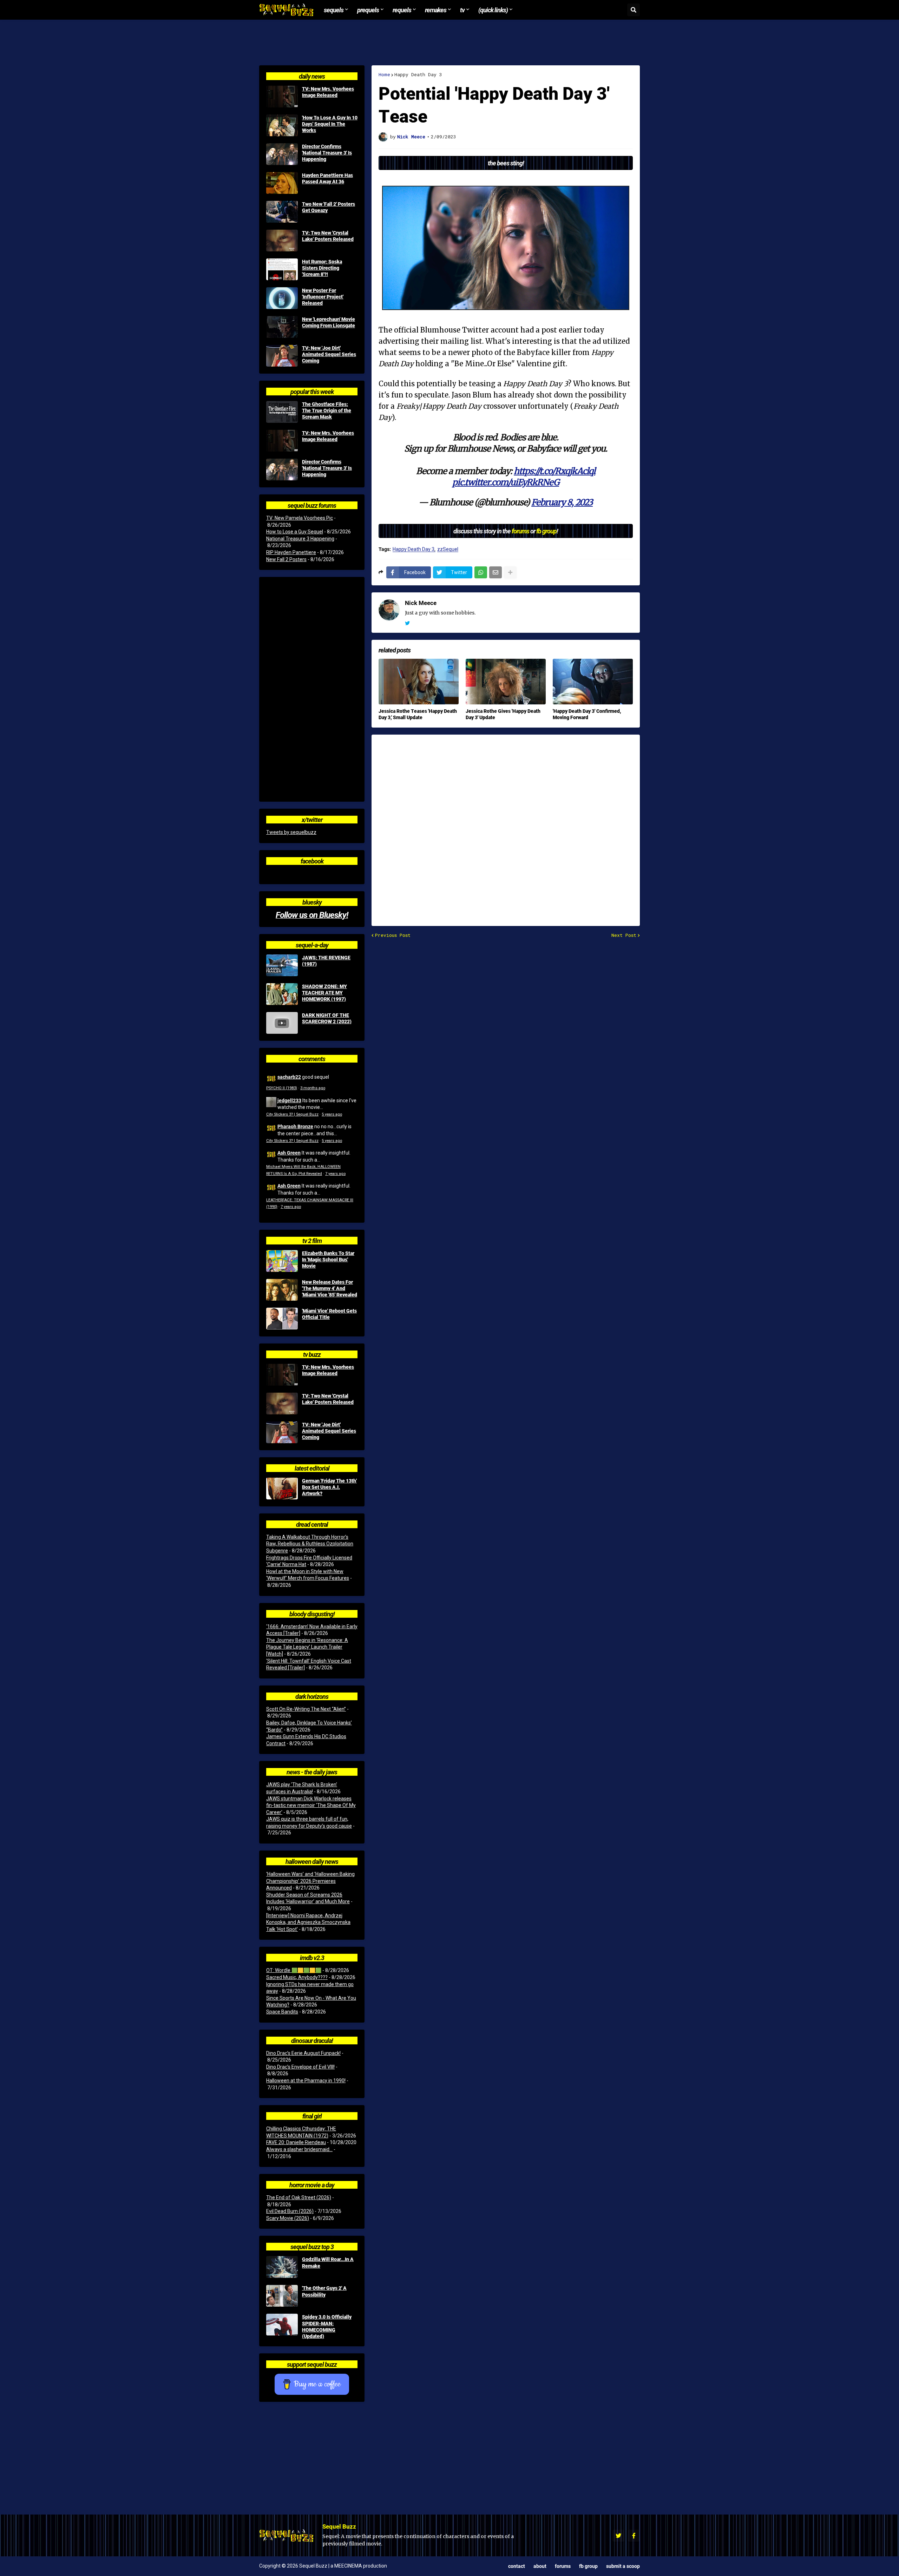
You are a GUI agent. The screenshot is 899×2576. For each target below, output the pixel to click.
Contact (517, 2566)
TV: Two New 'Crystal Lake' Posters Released (328, 236)
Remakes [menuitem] (436, 10)
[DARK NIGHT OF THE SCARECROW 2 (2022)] (282, 1023)
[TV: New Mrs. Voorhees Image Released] (282, 97)
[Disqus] (506, 826)
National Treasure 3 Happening (300, 539)
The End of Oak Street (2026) (299, 2197)
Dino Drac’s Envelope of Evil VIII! (300, 2067)
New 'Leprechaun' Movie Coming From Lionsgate (329, 322)
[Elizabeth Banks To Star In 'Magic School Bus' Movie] (282, 1261)
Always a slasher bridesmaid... (299, 2149)
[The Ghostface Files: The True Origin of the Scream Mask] (282, 412)
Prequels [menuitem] (368, 10)
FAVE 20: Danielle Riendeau (296, 2142)
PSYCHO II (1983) (282, 1088)
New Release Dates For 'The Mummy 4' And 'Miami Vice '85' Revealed (330, 1288)
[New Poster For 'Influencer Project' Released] (282, 298)
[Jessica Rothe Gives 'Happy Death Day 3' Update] (506, 682)
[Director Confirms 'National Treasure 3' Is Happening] (282, 154)
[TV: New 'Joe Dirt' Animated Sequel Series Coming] (282, 356)
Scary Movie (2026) (288, 2218)
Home (384, 75)
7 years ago (335, 1174)
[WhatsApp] (481, 572)
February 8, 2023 (562, 502)
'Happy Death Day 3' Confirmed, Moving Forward (587, 714)
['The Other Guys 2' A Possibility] (282, 2296)
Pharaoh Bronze (295, 1126)
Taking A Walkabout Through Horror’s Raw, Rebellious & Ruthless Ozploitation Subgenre (310, 1544)
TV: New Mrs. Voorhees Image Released (328, 92)
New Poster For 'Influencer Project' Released (323, 297)
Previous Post (393, 935)
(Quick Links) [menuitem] (493, 10)
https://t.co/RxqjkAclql (555, 471)
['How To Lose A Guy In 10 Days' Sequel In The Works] (282, 125)
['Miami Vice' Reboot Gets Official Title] (282, 1319)
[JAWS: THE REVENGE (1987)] (282, 965)
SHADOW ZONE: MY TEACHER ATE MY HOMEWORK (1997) (324, 993)
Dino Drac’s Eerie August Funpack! (303, 2053)
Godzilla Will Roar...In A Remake (328, 2262)
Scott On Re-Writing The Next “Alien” (306, 1709)
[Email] (496, 572)
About (540, 2566)
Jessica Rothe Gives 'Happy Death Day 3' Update (503, 714)
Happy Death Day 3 (418, 75)
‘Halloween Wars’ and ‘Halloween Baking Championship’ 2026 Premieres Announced (310, 1881)
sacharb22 (289, 1077)
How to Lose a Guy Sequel (295, 532)
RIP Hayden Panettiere (291, 552)
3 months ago (313, 1088)
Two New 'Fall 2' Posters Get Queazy (329, 207)
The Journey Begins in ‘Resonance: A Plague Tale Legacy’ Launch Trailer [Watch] (307, 1647)
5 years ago (332, 1114)
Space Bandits (282, 2012)
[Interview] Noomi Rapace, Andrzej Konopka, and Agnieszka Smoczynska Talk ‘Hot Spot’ (308, 1922)
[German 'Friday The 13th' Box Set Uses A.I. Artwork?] (282, 1489)
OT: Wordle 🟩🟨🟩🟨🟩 (294, 1970)
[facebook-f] (634, 2536)
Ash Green (289, 1153)
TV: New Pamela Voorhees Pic (300, 518)
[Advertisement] (449, 42)
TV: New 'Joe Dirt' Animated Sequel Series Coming (329, 354)
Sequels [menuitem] (334, 10)
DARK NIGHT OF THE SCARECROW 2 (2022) (327, 1018)
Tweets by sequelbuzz (291, 832)
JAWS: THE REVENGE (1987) (326, 961)
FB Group (588, 2566)
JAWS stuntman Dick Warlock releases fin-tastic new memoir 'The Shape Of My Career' (311, 1805)
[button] (634, 10)
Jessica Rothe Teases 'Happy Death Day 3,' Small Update (418, 714)
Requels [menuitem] (402, 10)
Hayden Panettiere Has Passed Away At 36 (327, 178)
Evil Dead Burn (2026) (290, 2211)
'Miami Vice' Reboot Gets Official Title (329, 1314)
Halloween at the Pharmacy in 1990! (306, 2081)
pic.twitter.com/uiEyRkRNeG (506, 482)
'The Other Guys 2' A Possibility (324, 2291)
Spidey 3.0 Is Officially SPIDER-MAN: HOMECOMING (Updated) (327, 2327)
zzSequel (448, 549)
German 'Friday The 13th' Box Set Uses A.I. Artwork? (329, 1487)
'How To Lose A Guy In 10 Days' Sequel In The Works (330, 124)
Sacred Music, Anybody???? (297, 1977)
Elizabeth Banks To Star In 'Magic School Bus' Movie (328, 1260)
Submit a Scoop (623, 2566)
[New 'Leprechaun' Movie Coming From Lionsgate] (282, 327)
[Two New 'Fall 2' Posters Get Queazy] (282, 212)
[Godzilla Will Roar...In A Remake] (282, 2267)
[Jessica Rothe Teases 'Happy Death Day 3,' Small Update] (419, 682)
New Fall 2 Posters (286, 559)
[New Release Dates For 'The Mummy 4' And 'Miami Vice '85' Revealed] (282, 1290)
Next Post (624, 935)
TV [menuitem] (462, 10)
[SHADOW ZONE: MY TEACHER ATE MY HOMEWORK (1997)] (282, 994)
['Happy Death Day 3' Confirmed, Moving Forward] (593, 682)
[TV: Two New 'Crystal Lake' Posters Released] (282, 241)
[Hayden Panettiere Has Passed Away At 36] (282, 183)
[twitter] (407, 623)
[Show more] (510, 572)
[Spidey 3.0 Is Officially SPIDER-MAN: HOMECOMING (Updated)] (282, 2325)
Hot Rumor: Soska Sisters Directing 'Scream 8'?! (322, 268)
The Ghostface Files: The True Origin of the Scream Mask (327, 410)
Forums (563, 2566)
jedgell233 (289, 1100)
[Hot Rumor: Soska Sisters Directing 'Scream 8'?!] (282, 269)
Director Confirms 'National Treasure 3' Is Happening (327, 153)
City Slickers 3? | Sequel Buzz (292, 1114)
